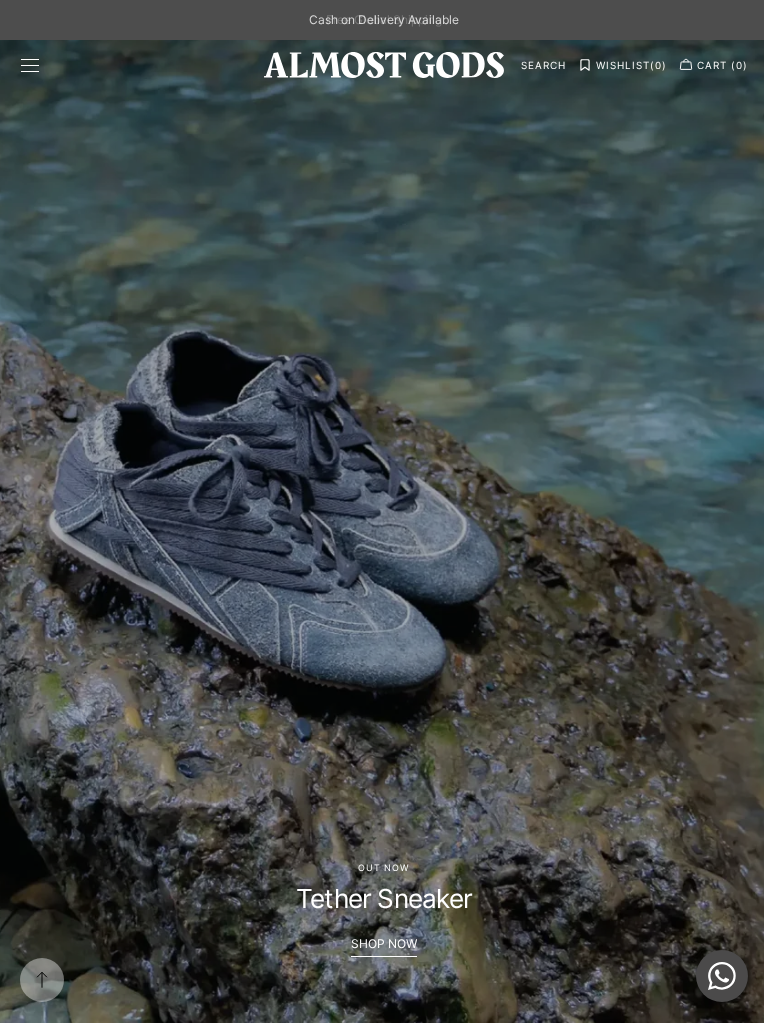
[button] (30, 65)
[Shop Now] (376, 531)
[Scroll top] (42, 980)
